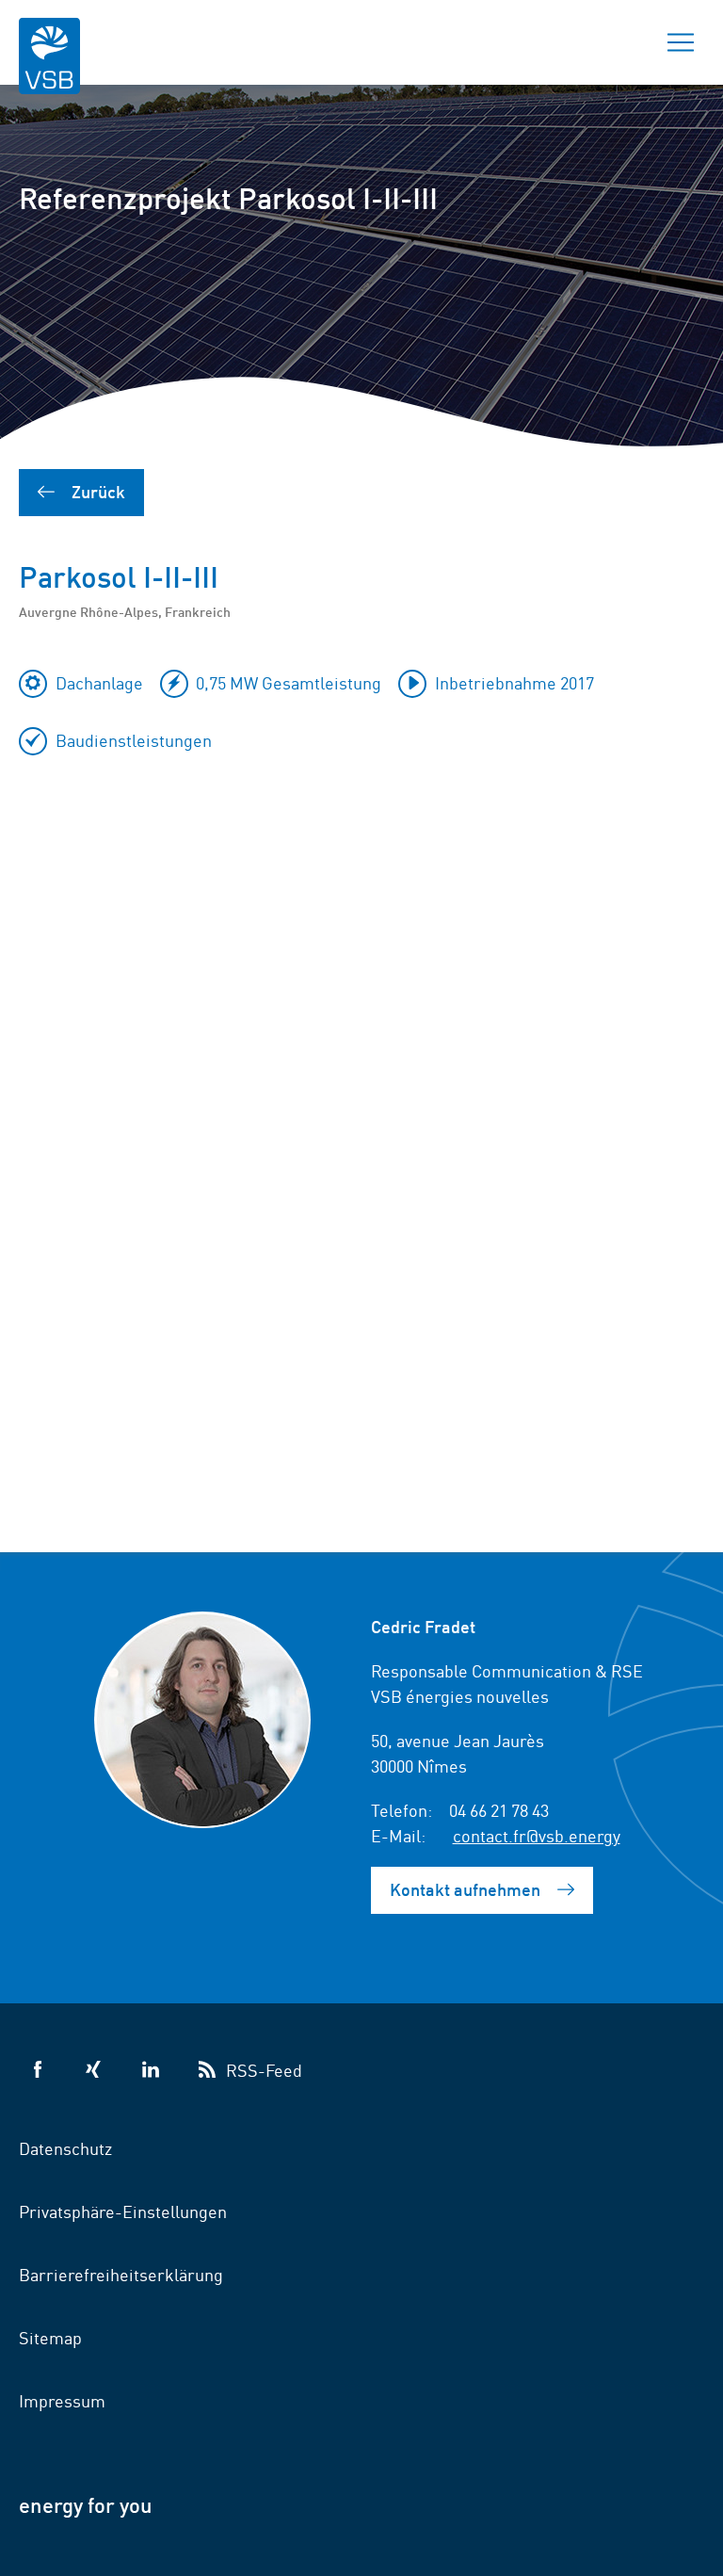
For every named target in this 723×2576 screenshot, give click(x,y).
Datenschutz (65, 2147)
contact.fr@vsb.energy (537, 1835)
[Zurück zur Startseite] (49, 68)
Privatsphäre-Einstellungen (123, 2211)
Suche (615, 42)
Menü (681, 42)
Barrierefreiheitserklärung (121, 2274)
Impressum (62, 2400)
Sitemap (50, 2337)
